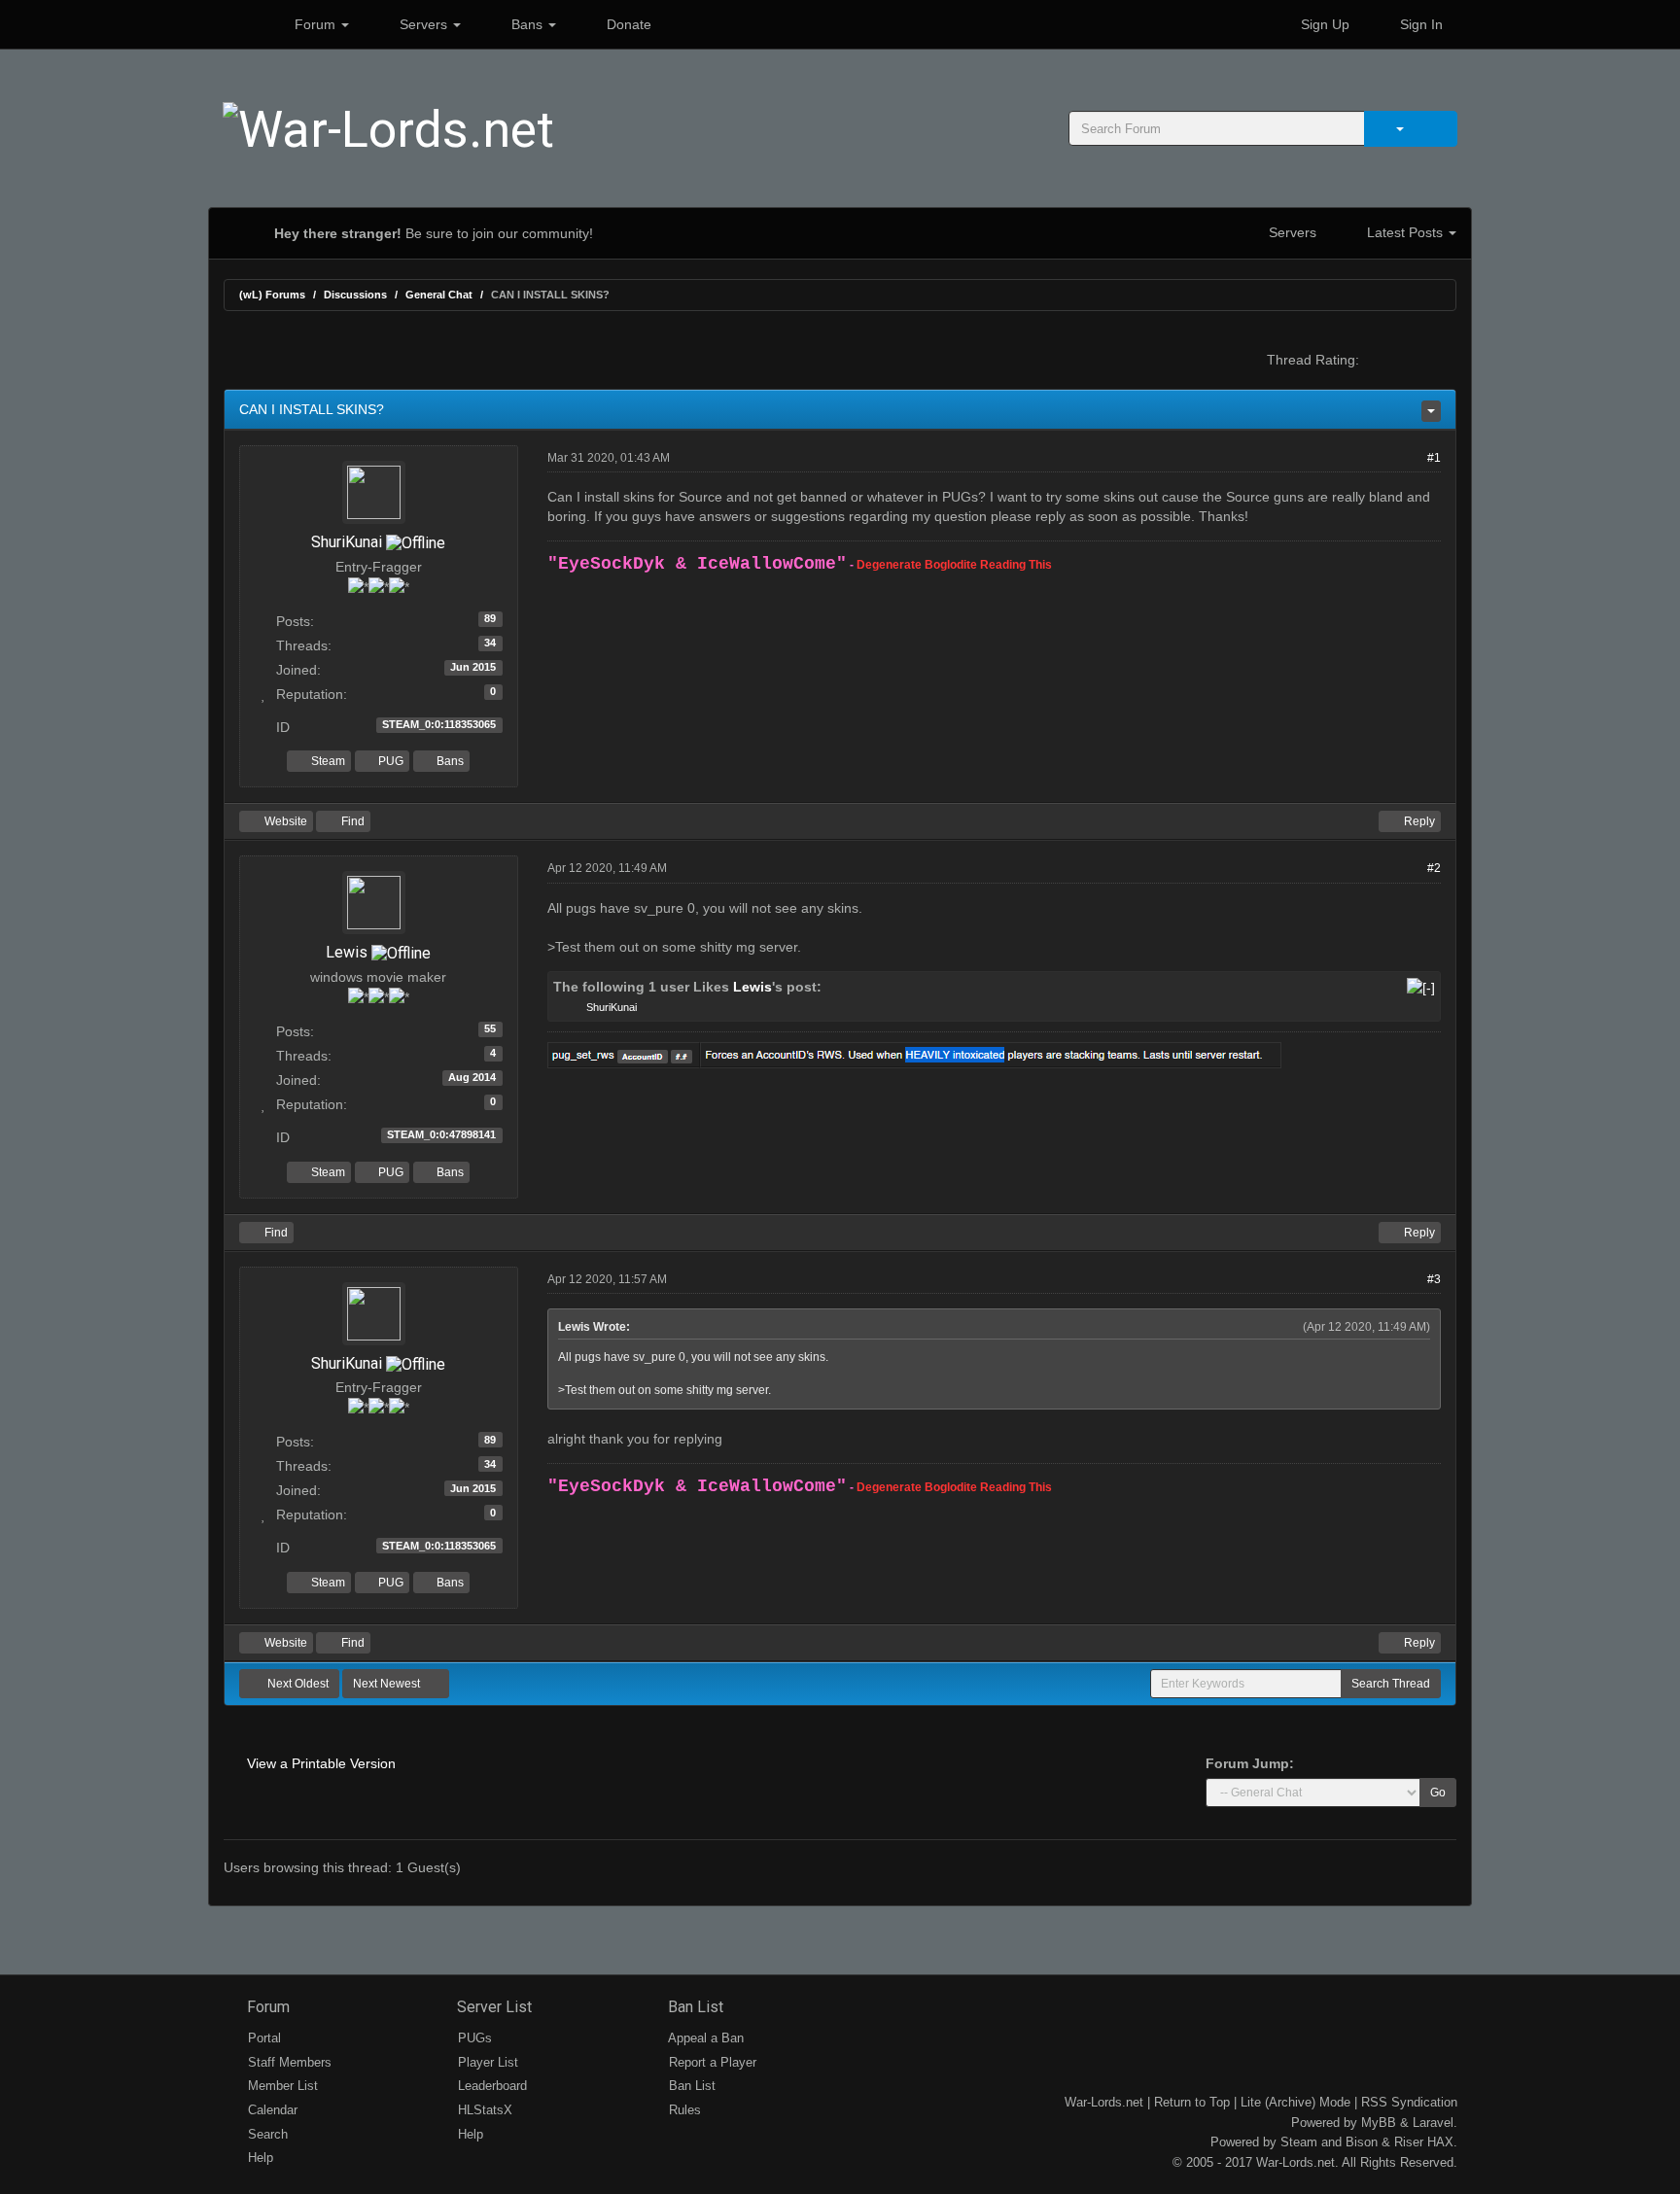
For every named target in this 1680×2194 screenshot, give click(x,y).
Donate (627, 24)
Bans (527, 24)
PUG (389, 761)
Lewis (347, 952)
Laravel (1433, 2123)
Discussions (355, 295)
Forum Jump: (1250, 1763)
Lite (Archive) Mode (1295, 2102)
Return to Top (1192, 2102)
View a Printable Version (321, 1763)
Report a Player (711, 2062)
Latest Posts (1405, 232)
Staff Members (288, 2062)
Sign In (1419, 24)
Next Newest (388, 1684)
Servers (423, 24)
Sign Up (1323, 24)
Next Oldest (297, 1684)
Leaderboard (490, 2086)
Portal (262, 2038)
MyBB (1379, 2123)
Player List (486, 2062)
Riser (1409, 2142)
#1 (1434, 458)
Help (259, 2158)
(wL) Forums (272, 295)
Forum (315, 24)
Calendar (271, 2110)
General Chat (439, 295)
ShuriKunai (347, 542)
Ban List (694, 2007)
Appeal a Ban (704, 2038)
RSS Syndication (1409, 2102)
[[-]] (1421, 987)
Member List (281, 2086)
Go (1438, 1793)
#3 (1434, 1279)
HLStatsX (483, 2110)
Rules (683, 2110)
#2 (1434, 868)
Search (266, 2134)
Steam (327, 761)
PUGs (473, 2038)
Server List (492, 2007)
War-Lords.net (1104, 2102)
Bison (1362, 2142)
